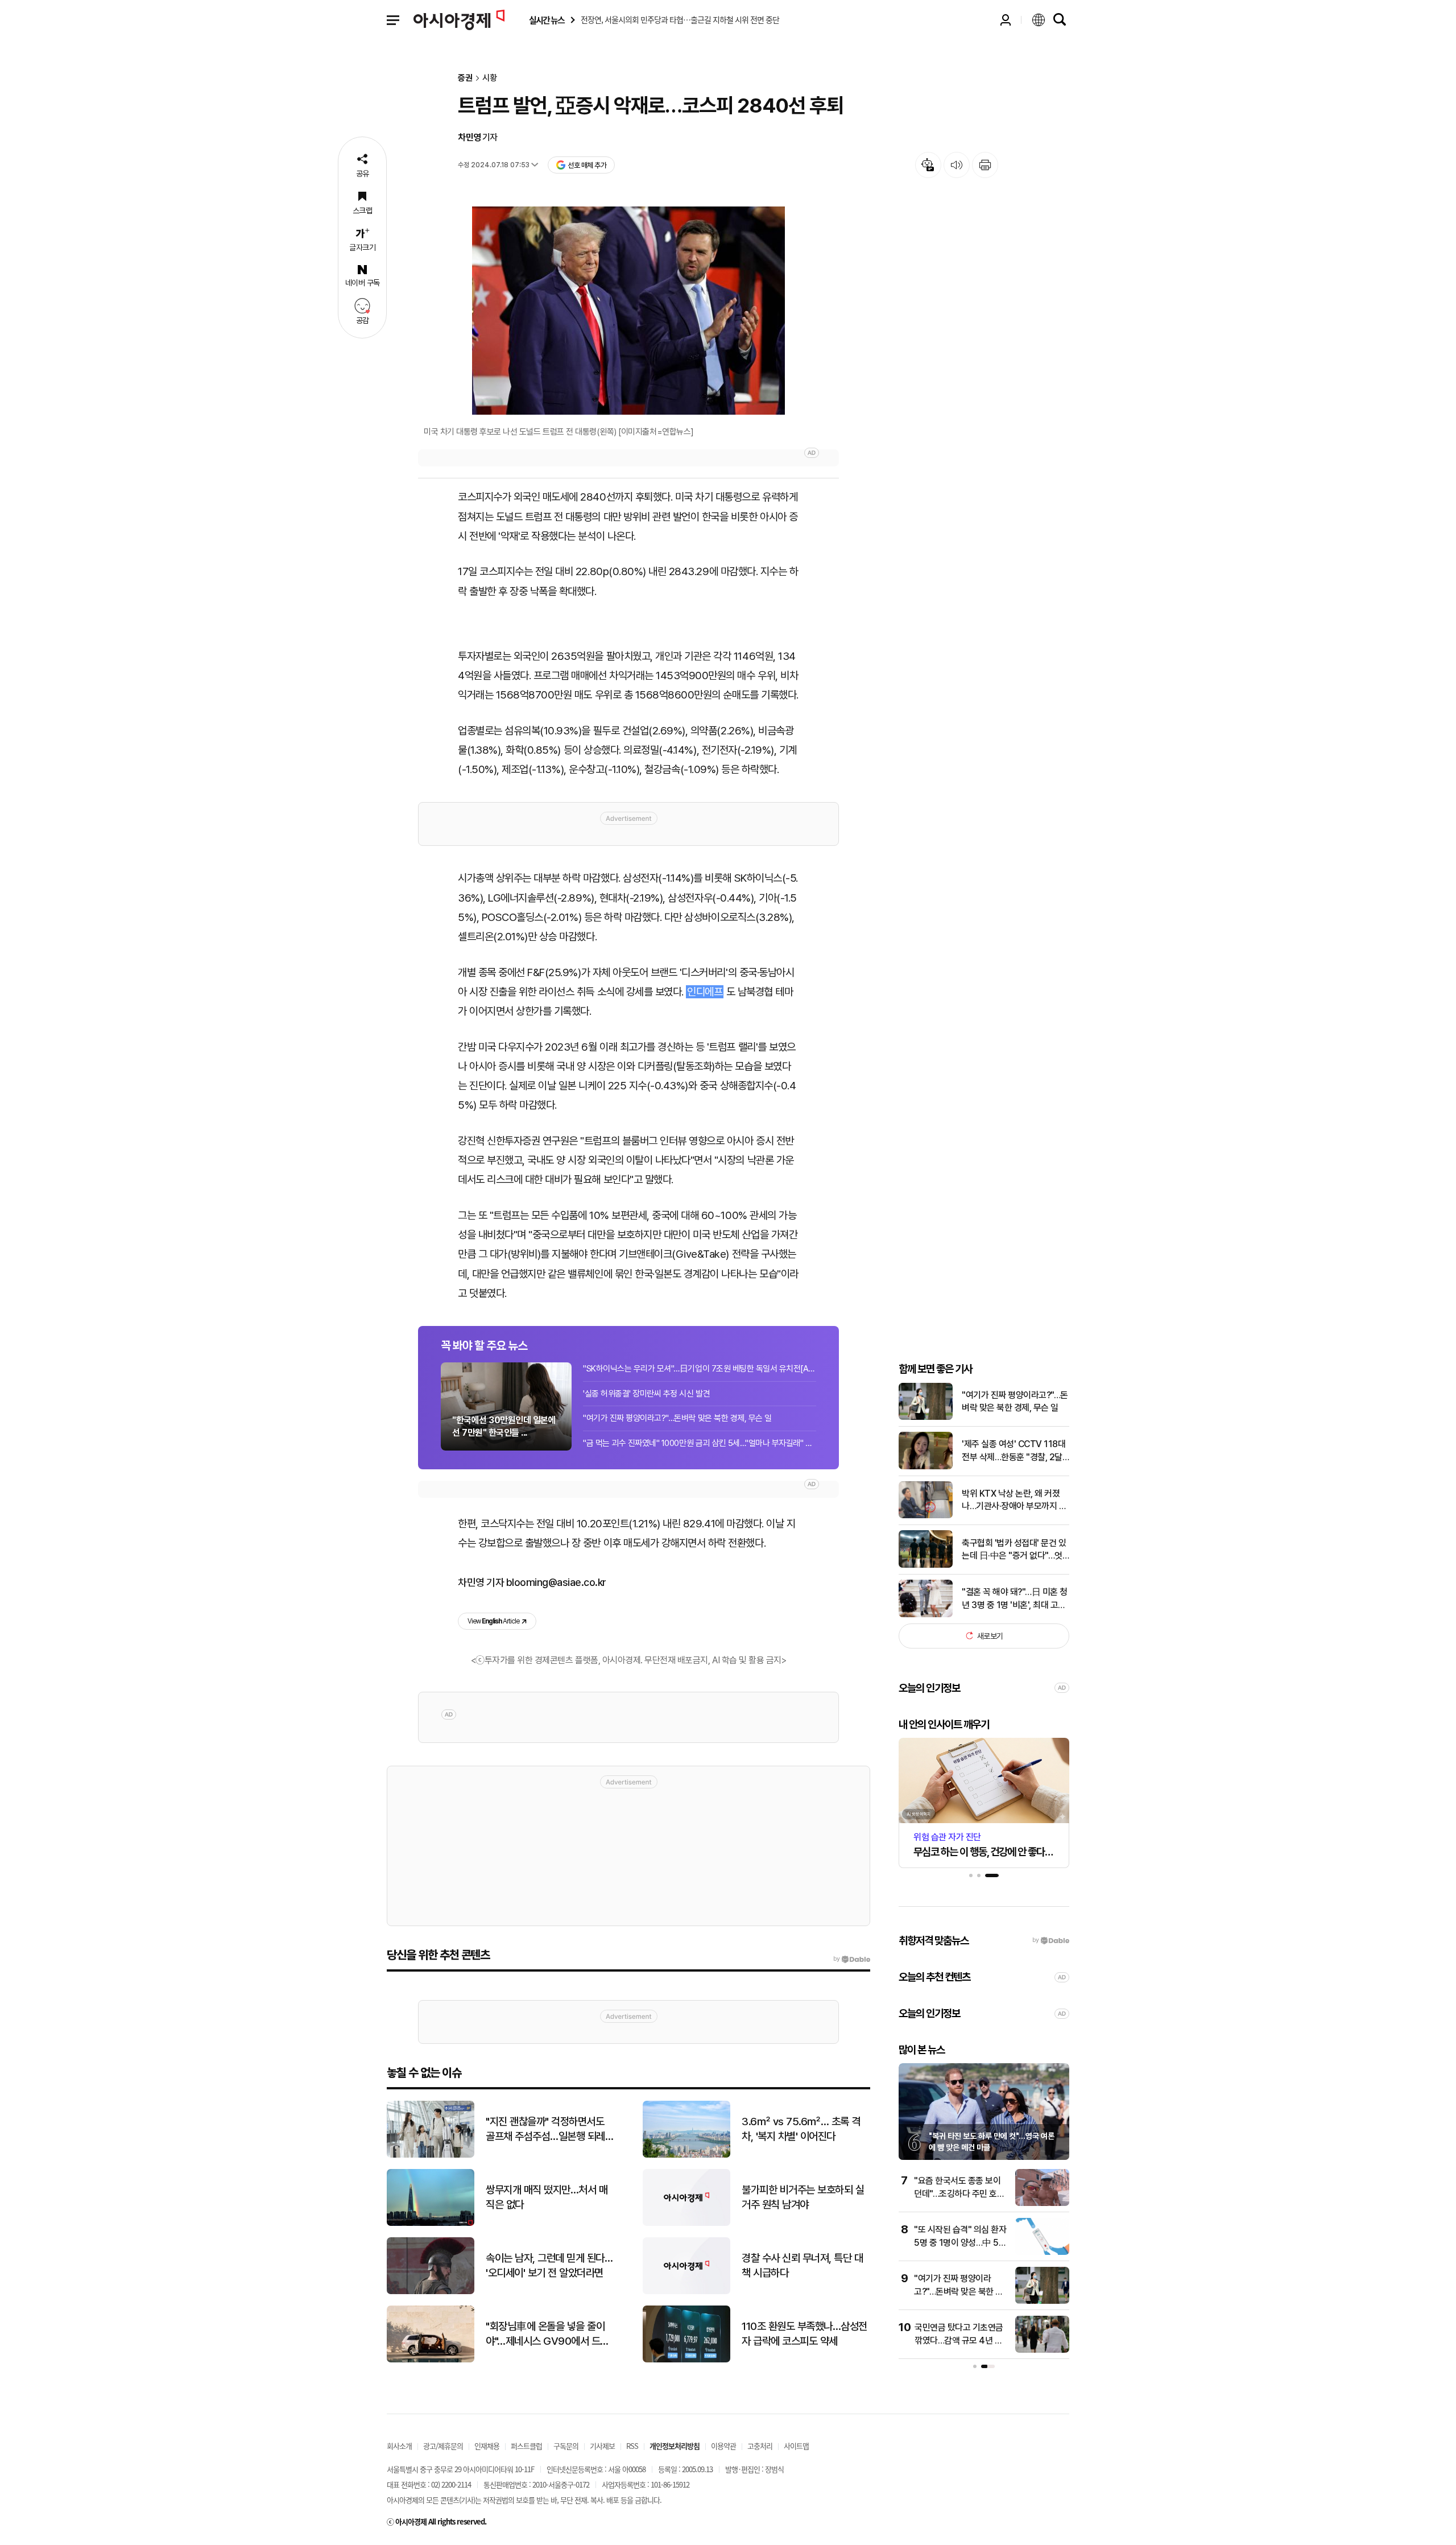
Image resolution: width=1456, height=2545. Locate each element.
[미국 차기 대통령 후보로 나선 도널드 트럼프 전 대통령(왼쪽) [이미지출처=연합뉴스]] (628, 311)
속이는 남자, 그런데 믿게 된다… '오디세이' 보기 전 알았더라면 (549, 2266)
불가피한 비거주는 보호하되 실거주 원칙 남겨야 (803, 2197)
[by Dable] (852, 1959)
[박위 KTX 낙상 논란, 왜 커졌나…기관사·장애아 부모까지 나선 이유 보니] (926, 1516)
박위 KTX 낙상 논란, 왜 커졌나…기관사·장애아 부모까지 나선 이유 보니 (1014, 1500)
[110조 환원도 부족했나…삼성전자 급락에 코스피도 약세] (686, 2360)
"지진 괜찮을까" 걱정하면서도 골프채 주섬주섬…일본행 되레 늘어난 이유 (545, 2130)
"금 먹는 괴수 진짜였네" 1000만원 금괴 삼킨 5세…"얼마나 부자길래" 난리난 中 (700, 1443)
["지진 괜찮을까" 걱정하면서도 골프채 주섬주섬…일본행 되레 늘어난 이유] (431, 2155)
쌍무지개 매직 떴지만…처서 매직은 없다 (547, 2197)
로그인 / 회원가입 (1006, 20)
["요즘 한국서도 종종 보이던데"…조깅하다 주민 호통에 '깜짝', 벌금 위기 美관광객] (1042, 2203)
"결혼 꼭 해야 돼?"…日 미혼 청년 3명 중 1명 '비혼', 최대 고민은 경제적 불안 (1015, 1599)
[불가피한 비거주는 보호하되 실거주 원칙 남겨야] (686, 2223)
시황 (490, 78)
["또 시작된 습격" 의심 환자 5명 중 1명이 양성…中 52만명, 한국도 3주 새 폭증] (1042, 2252)
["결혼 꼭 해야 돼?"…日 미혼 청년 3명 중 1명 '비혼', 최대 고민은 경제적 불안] (926, 1615)
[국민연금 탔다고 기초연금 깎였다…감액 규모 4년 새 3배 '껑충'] (1042, 2350)
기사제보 (602, 2446)
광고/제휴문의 (443, 2446)
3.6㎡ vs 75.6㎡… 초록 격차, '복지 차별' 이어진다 (801, 2129)
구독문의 (566, 2446)
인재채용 (487, 2446)
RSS (632, 2446)
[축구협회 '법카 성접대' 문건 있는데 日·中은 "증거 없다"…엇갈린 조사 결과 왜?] (926, 1565)
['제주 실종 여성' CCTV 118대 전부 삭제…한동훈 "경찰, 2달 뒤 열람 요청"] (926, 1467)
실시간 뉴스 (547, 20)
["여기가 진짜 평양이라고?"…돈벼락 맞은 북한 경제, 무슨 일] (926, 1417)
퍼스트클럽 (526, 2446)
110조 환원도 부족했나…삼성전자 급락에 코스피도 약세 (804, 2334)
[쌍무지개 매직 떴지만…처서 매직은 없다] (431, 2223)
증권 (465, 78)
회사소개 (399, 2446)
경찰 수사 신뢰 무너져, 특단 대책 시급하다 (802, 2266)
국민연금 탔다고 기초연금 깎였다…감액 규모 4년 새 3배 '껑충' (959, 2340)
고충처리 (760, 2446)
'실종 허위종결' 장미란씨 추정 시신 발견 (646, 1394)
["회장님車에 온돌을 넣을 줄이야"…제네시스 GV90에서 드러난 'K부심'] (431, 2360)
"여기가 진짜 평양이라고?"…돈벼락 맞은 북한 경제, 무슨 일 (677, 1418)
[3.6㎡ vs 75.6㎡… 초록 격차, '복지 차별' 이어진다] (686, 2155)
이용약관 (723, 2446)
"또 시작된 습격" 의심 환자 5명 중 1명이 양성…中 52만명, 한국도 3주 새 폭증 (960, 2242)
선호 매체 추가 (587, 165)
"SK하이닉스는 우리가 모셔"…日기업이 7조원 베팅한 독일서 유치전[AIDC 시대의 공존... (700, 1369)
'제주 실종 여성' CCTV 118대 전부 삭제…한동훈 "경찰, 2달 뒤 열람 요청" (1014, 1451)
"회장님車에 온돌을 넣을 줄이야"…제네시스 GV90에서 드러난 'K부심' (547, 2335)
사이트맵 (796, 2446)
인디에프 (705, 992)
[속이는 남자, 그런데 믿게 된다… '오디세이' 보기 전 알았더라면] (431, 2292)
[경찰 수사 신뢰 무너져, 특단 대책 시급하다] (686, 2292)
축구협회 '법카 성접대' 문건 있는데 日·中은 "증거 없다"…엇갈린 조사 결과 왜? (1014, 1550)
